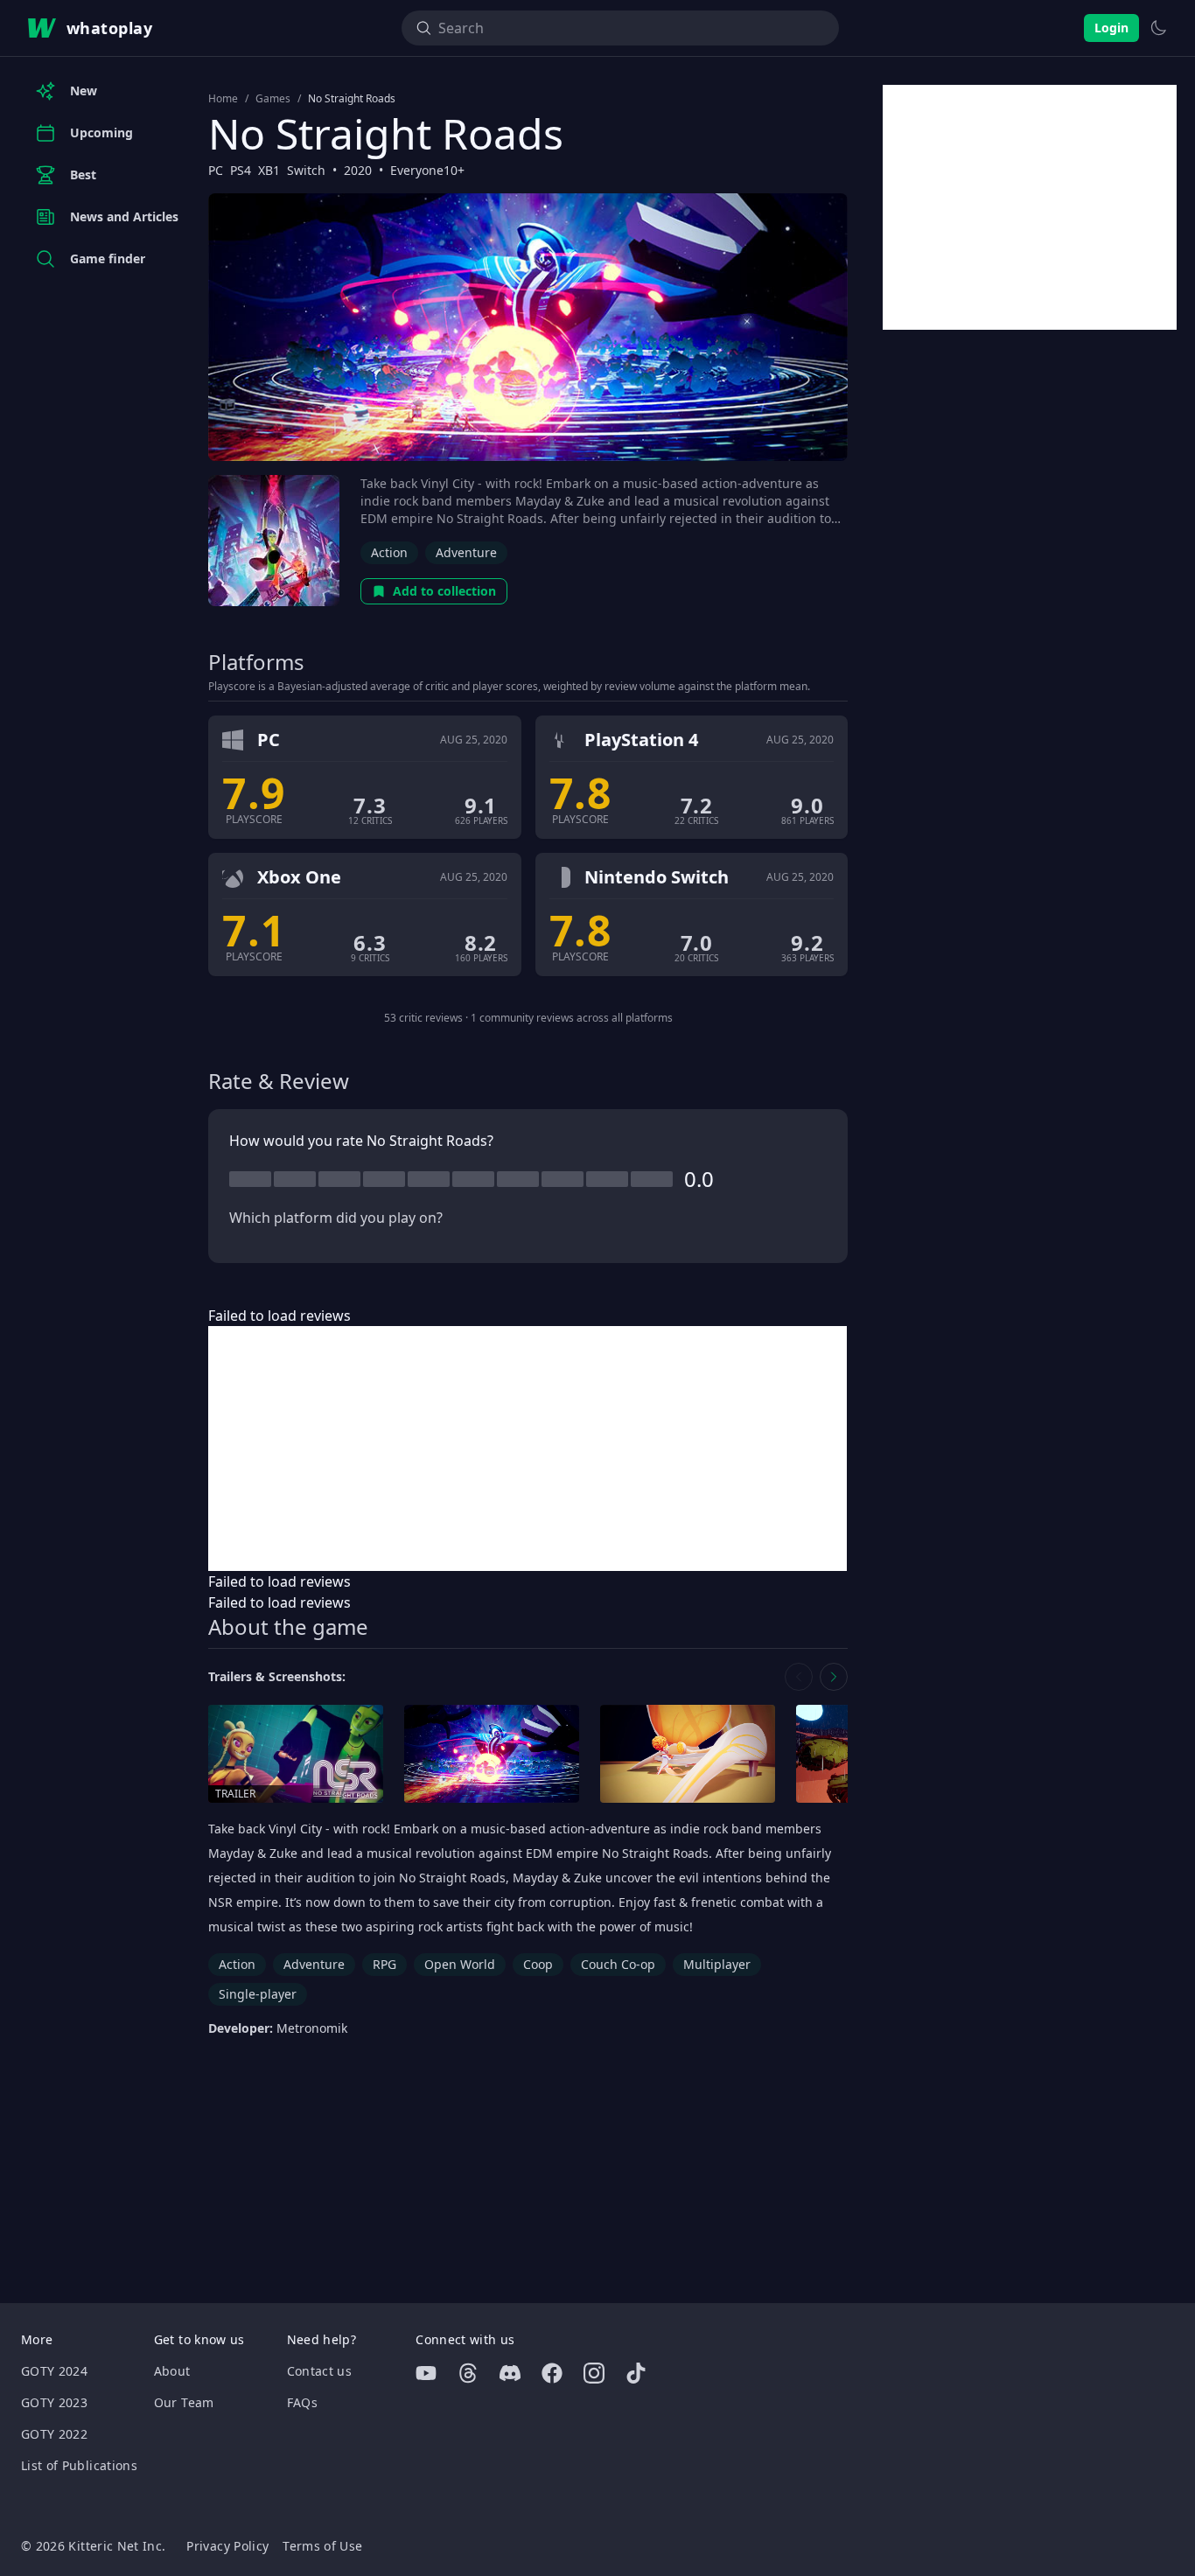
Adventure (466, 552)
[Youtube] (426, 2373)
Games (273, 99)
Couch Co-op (618, 1964)
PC (216, 170)
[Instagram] (594, 2373)
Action (389, 552)
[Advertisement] (528, 1449)
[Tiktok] (636, 2373)
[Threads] (468, 2373)
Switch (306, 170)
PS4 (241, 170)
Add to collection (444, 591)
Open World (460, 1964)
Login (1111, 28)
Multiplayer (717, 1964)
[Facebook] (552, 2373)
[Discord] (510, 2373)
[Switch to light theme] (1158, 28)
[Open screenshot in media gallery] (492, 1754)
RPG (384, 1964)
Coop (538, 1964)
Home (223, 99)
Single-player (258, 1994)
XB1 (269, 170)
